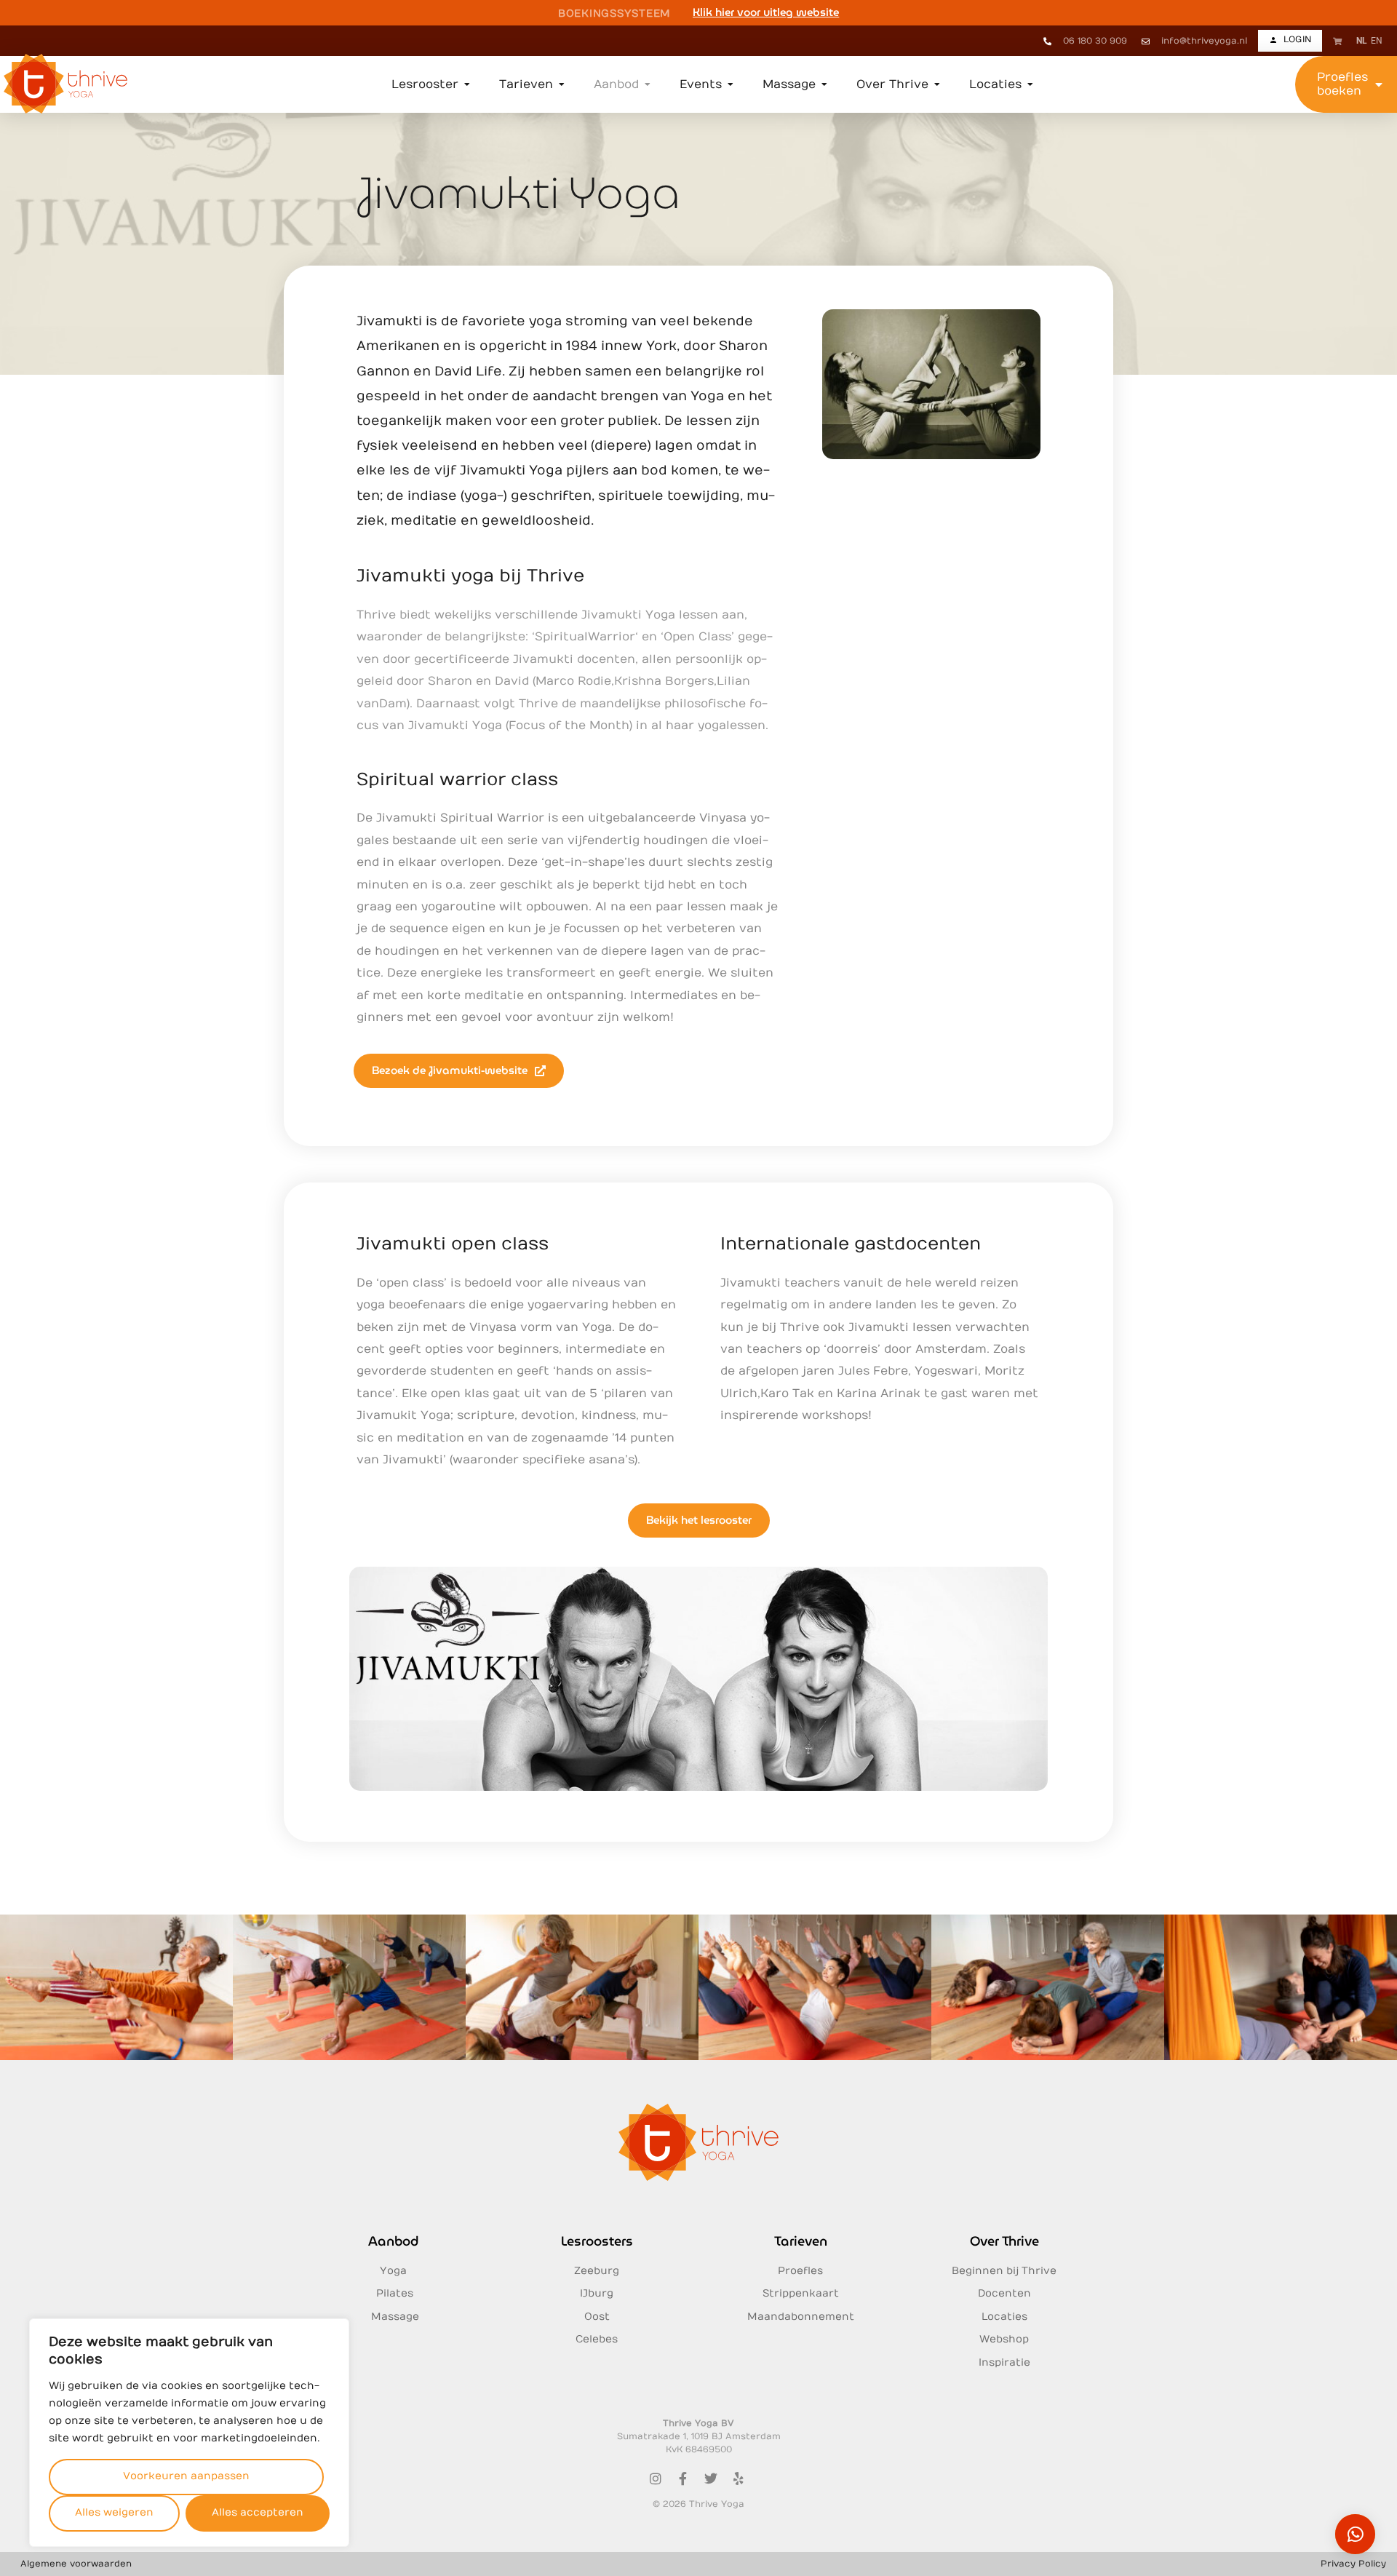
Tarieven (801, 2241)
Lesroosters (597, 2241)
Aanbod (393, 2241)
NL (1362, 41)
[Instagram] (656, 2478)
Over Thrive (1004, 2241)
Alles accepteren (258, 2512)
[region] (189, 2433)
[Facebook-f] (683, 2478)
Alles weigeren (114, 2512)
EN (1377, 41)
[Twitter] (711, 2478)
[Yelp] (739, 2478)
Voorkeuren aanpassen (186, 2476)
